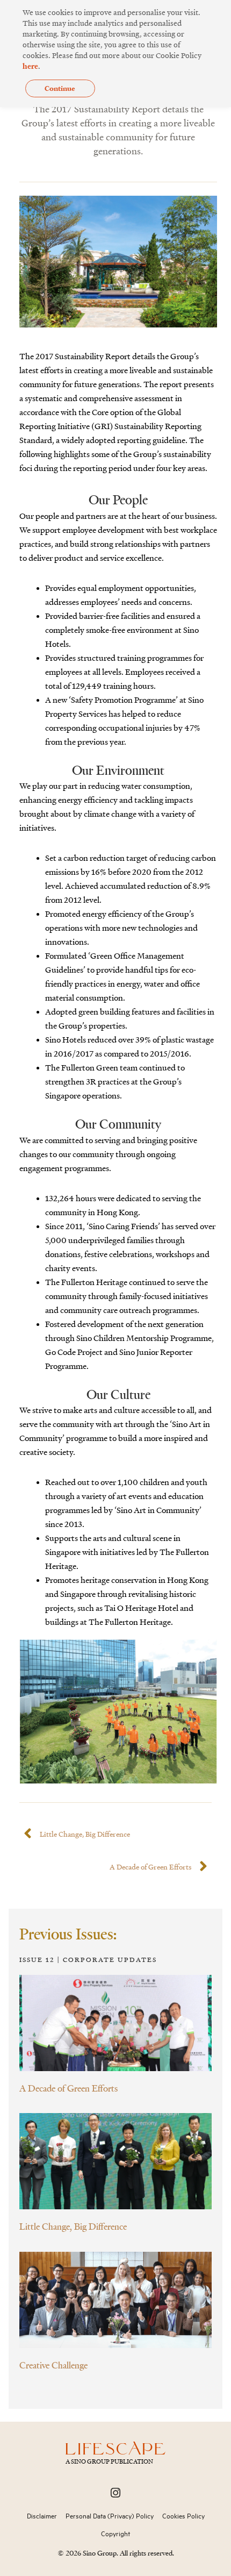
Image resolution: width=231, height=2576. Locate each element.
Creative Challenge (53, 2365)
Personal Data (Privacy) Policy (110, 2516)
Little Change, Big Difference (73, 2226)
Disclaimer (42, 2516)
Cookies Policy (183, 2516)
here (30, 66)
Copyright (115, 2534)
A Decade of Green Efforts (68, 2088)
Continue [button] (60, 88)
